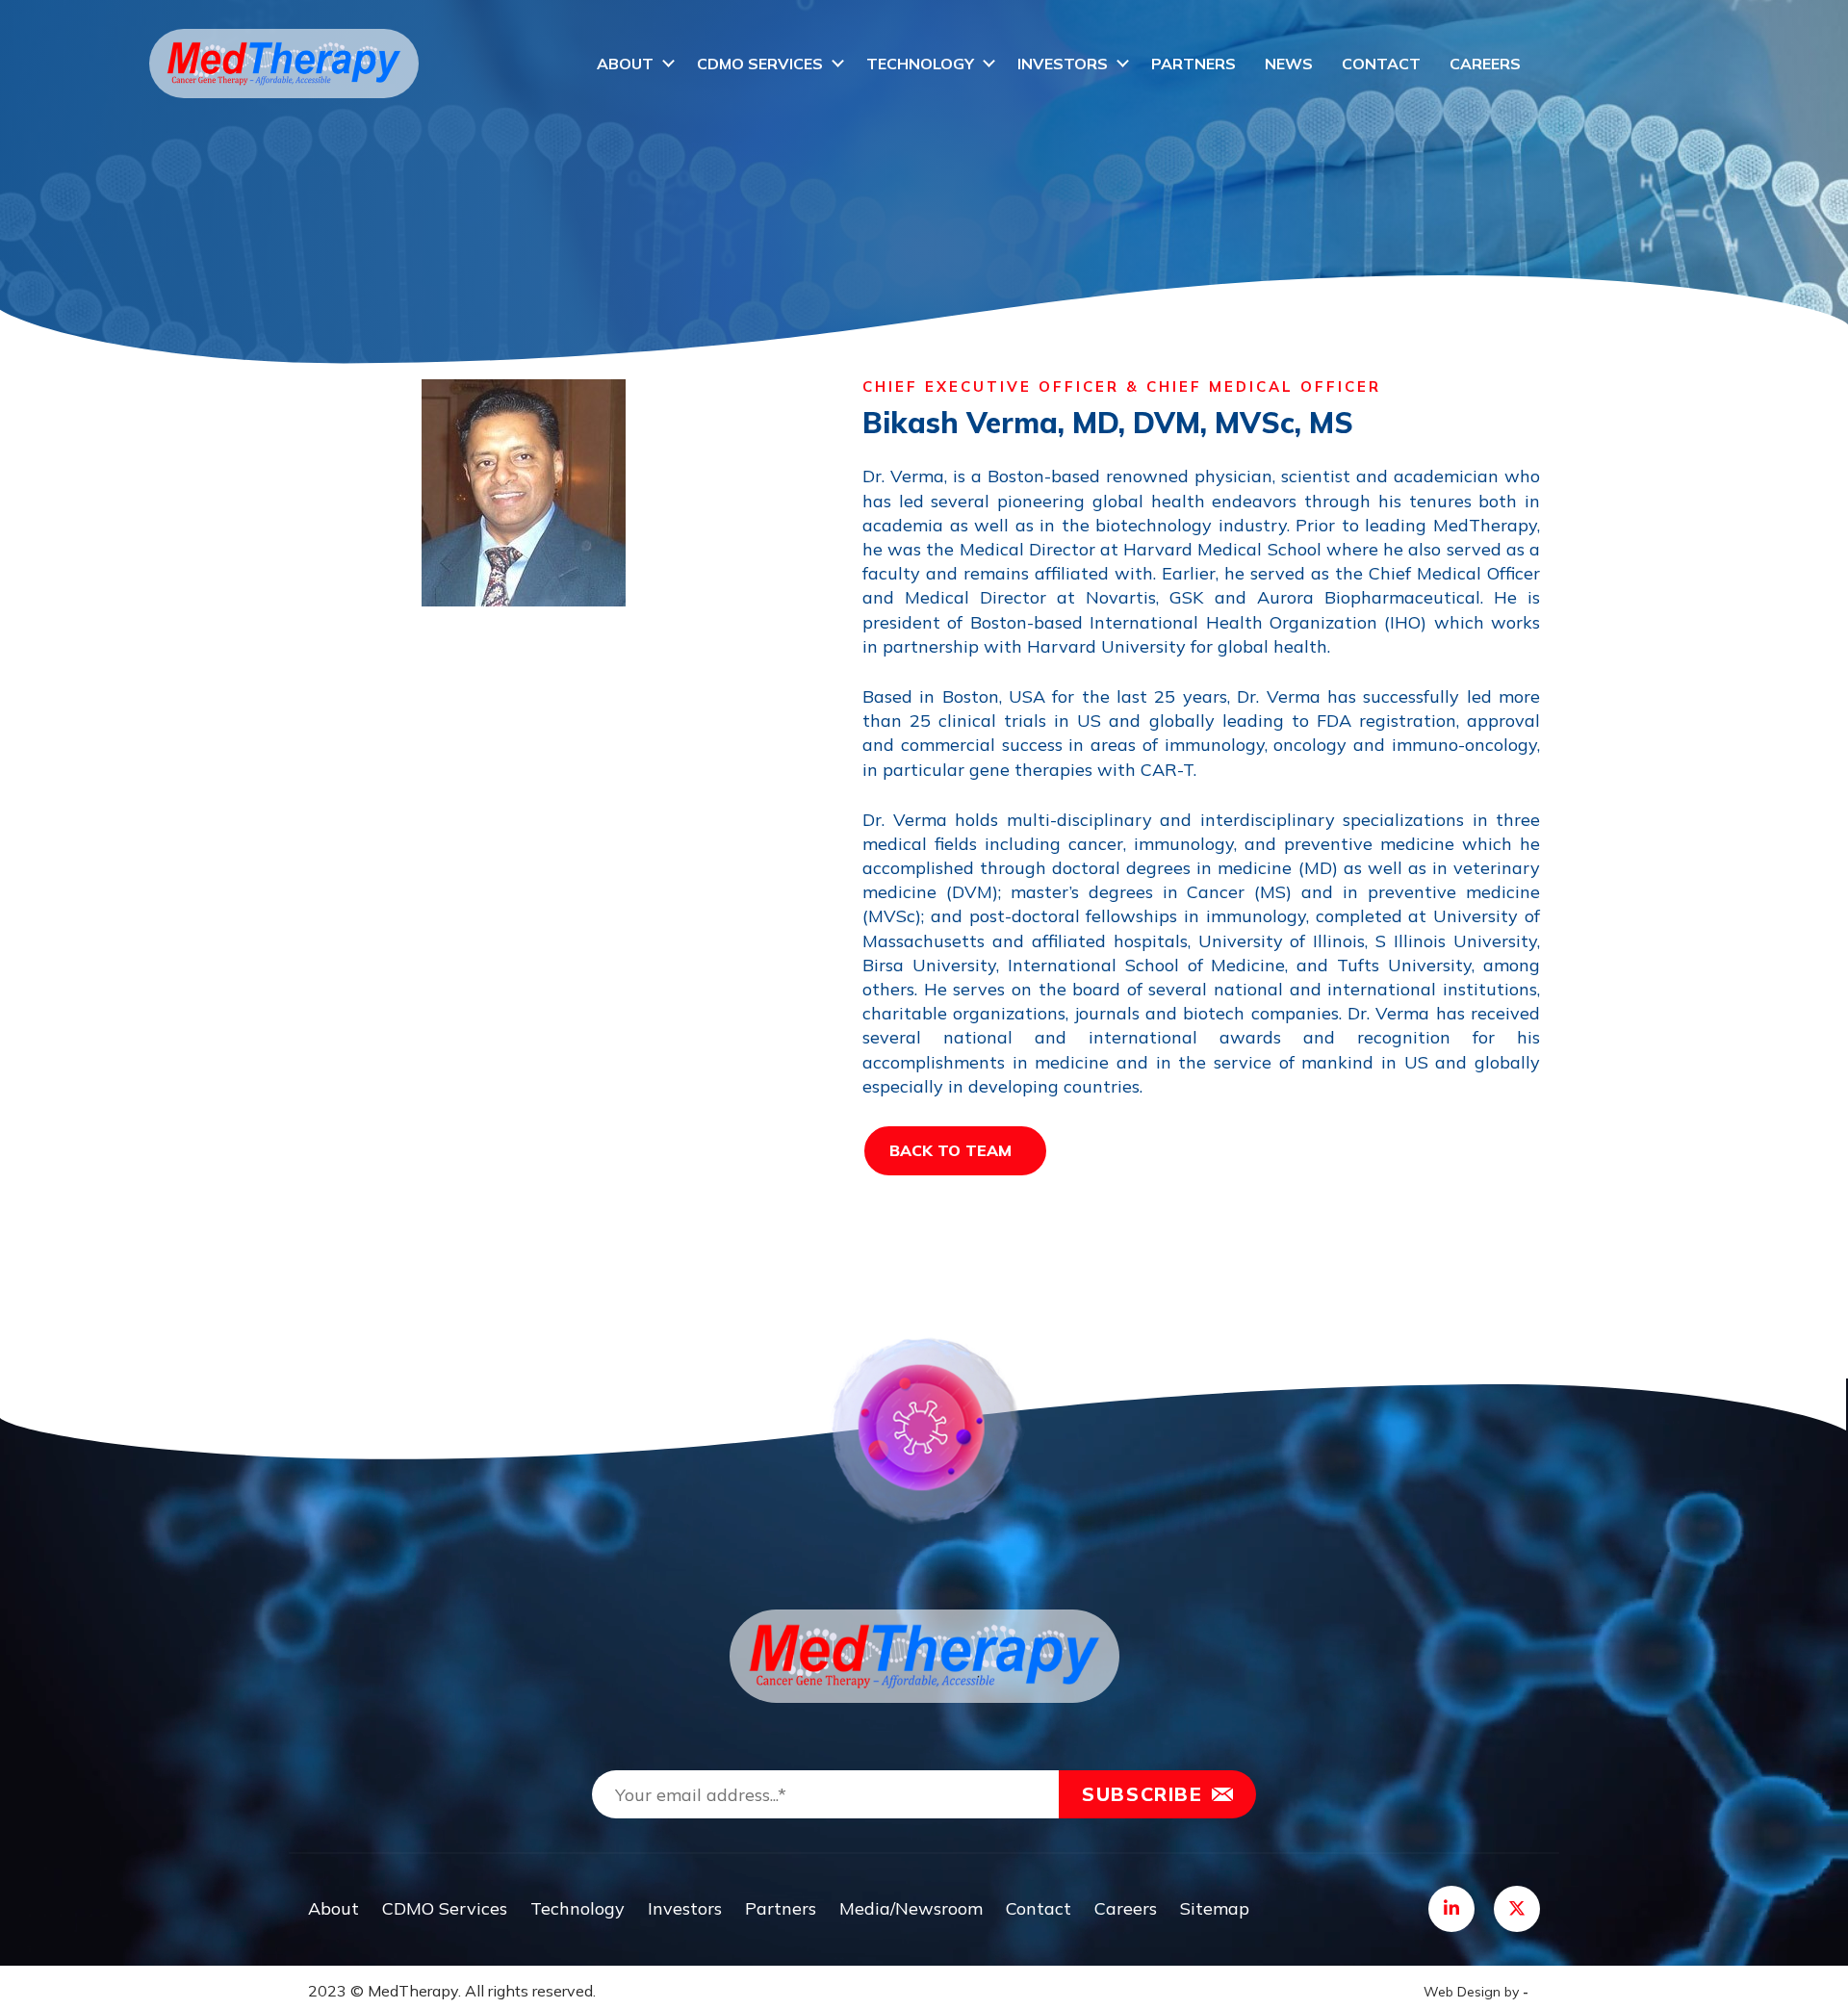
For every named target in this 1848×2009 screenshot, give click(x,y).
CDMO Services (760, 64)
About (625, 64)
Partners (1193, 64)
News (1289, 64)
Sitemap (1215, 1908)
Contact (1381, 64)
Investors (1063, 64)
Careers (1485, 64)
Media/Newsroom (911, 1908)
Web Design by (1476, 1992)
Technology (920, 64)
